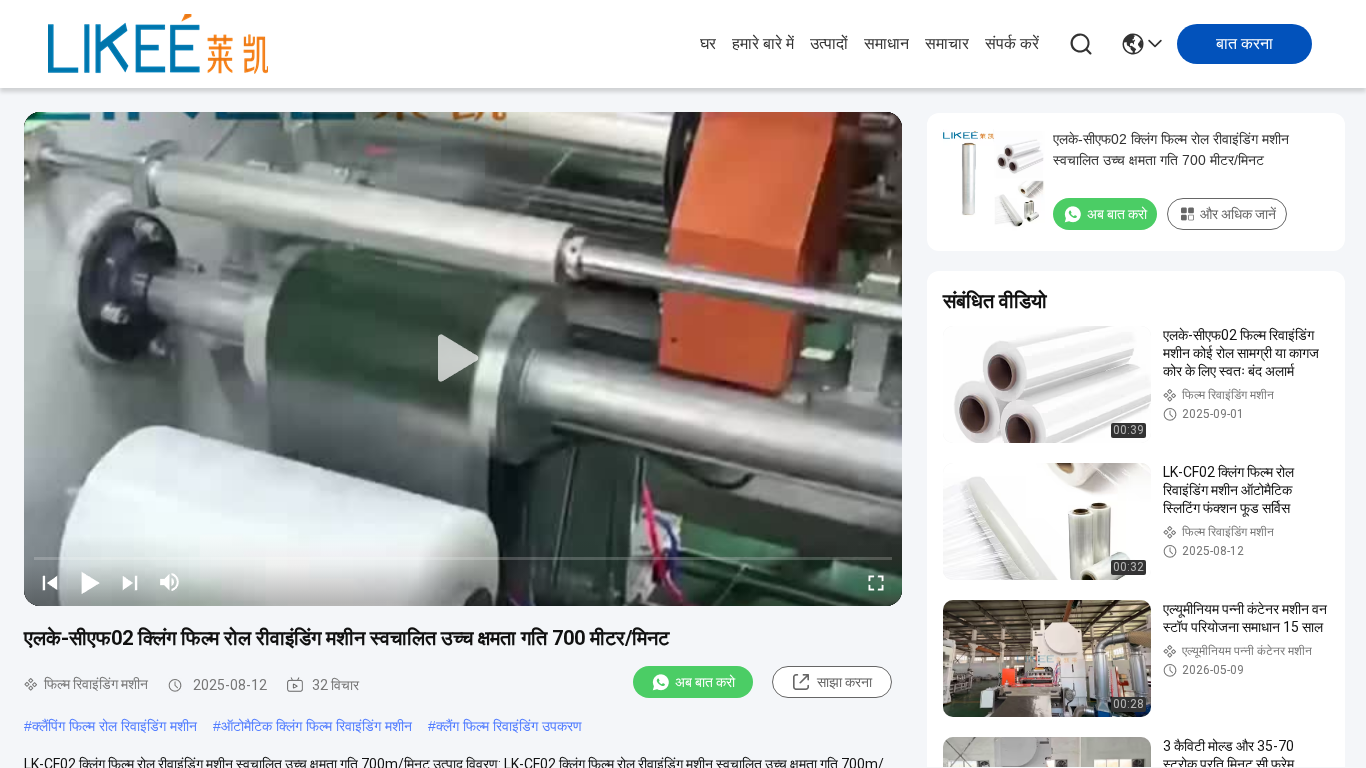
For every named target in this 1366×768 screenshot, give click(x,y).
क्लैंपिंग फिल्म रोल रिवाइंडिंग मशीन (114, 726)
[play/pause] (90, 582)
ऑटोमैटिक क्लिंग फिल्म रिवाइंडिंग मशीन (316, 726)
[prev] (50, 582)
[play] (463, 359)
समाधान (886, 43)
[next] (130, 582)
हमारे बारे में (763, 43)
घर (708, 43)
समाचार (947, 43)
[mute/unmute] (170, 582)
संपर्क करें (1012, 43)
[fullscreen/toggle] (876, 582)
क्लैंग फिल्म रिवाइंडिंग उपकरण (509, 726)
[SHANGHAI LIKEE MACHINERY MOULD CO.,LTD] (158, 44)
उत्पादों (829, 43)
